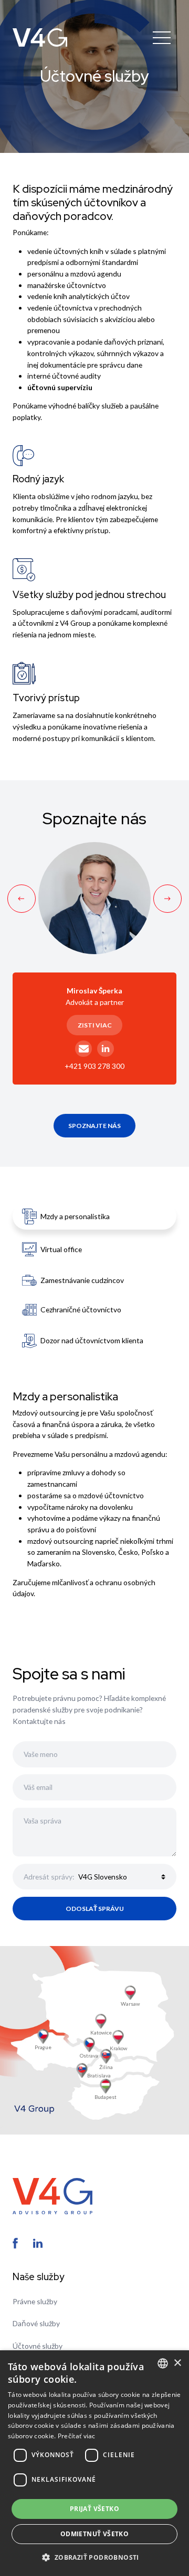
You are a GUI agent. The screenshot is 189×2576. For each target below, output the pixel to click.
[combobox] (163, 2363)
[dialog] (94, 2463)
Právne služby (35, 2301)
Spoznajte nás (94, 1126)
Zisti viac (95, 1025)
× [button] (177, 2363)
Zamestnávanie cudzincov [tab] (82, 1280)
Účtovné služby (38, 2346)
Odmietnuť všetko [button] (94, 2534)
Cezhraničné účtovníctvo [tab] (81, 1309)
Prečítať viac (77, 2436)
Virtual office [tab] (61, 1249)
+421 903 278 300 (94, 1066)
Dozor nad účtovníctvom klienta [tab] (92, 1340)
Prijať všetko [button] (94, 2509)
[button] (94, 2557)
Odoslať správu (95, 1909)
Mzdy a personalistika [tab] (75, 1216)
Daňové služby (36, 2323)
